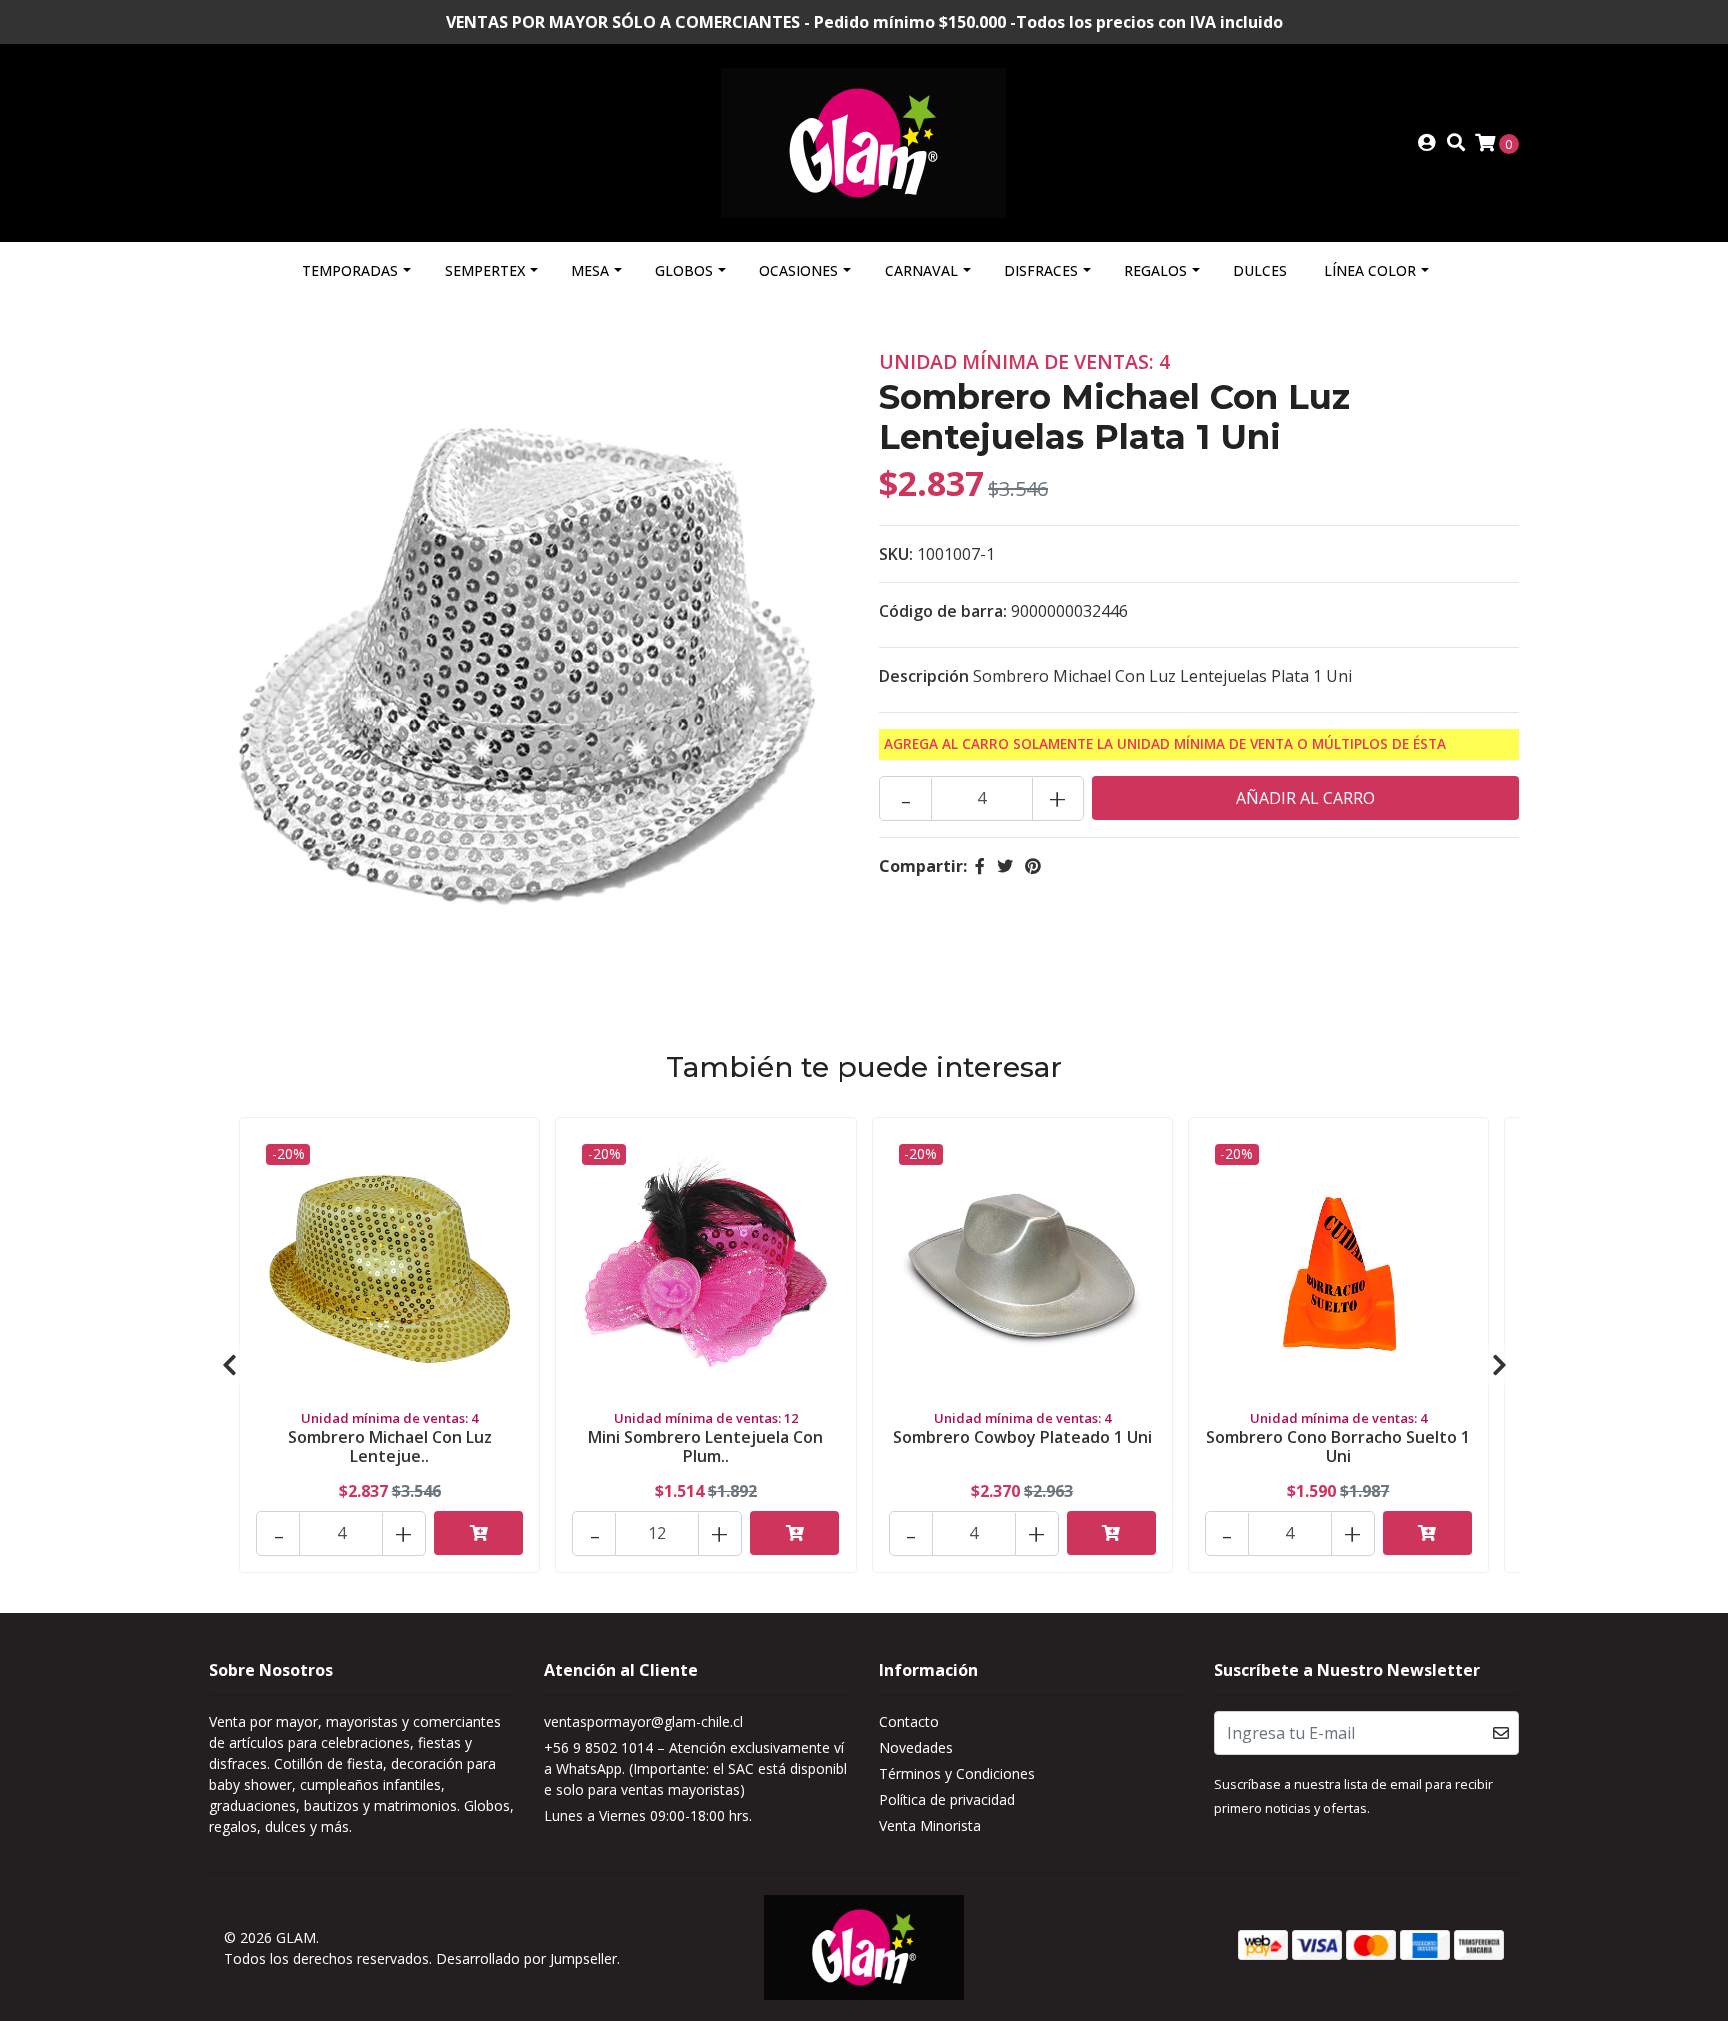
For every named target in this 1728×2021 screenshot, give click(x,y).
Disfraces (1041, 270)
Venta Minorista (930, 1825)
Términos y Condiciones (957, 1773)
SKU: (896, 554)
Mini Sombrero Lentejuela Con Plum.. (705, 1446)
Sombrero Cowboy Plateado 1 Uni (1022, 1437)
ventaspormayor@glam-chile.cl (643, 1721)
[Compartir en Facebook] (980, 866)
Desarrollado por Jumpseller (526, 1958)
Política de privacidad (947, 1799)
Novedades (916, 1747)
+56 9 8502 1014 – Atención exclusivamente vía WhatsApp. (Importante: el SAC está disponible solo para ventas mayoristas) (695, 1768)
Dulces (1260, 270)
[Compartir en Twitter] (1005, 866)
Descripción (924, 676)
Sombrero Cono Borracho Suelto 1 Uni (1338, 1446)
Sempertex (485, 270)
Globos (684, 270)
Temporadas (350, 270)
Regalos (1155, 270)
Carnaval (921, 270)
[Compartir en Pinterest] (1033, 866)
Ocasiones (798, 270)
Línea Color (1370, 270)
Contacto (909, 1721)
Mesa (590, 270)
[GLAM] (863, 141)
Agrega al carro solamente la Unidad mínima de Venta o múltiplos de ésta (1165, 743)
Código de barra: (943, 611)
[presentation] (229, 1365)
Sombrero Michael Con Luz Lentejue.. (390, 1446)
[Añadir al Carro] (478, 1533)
